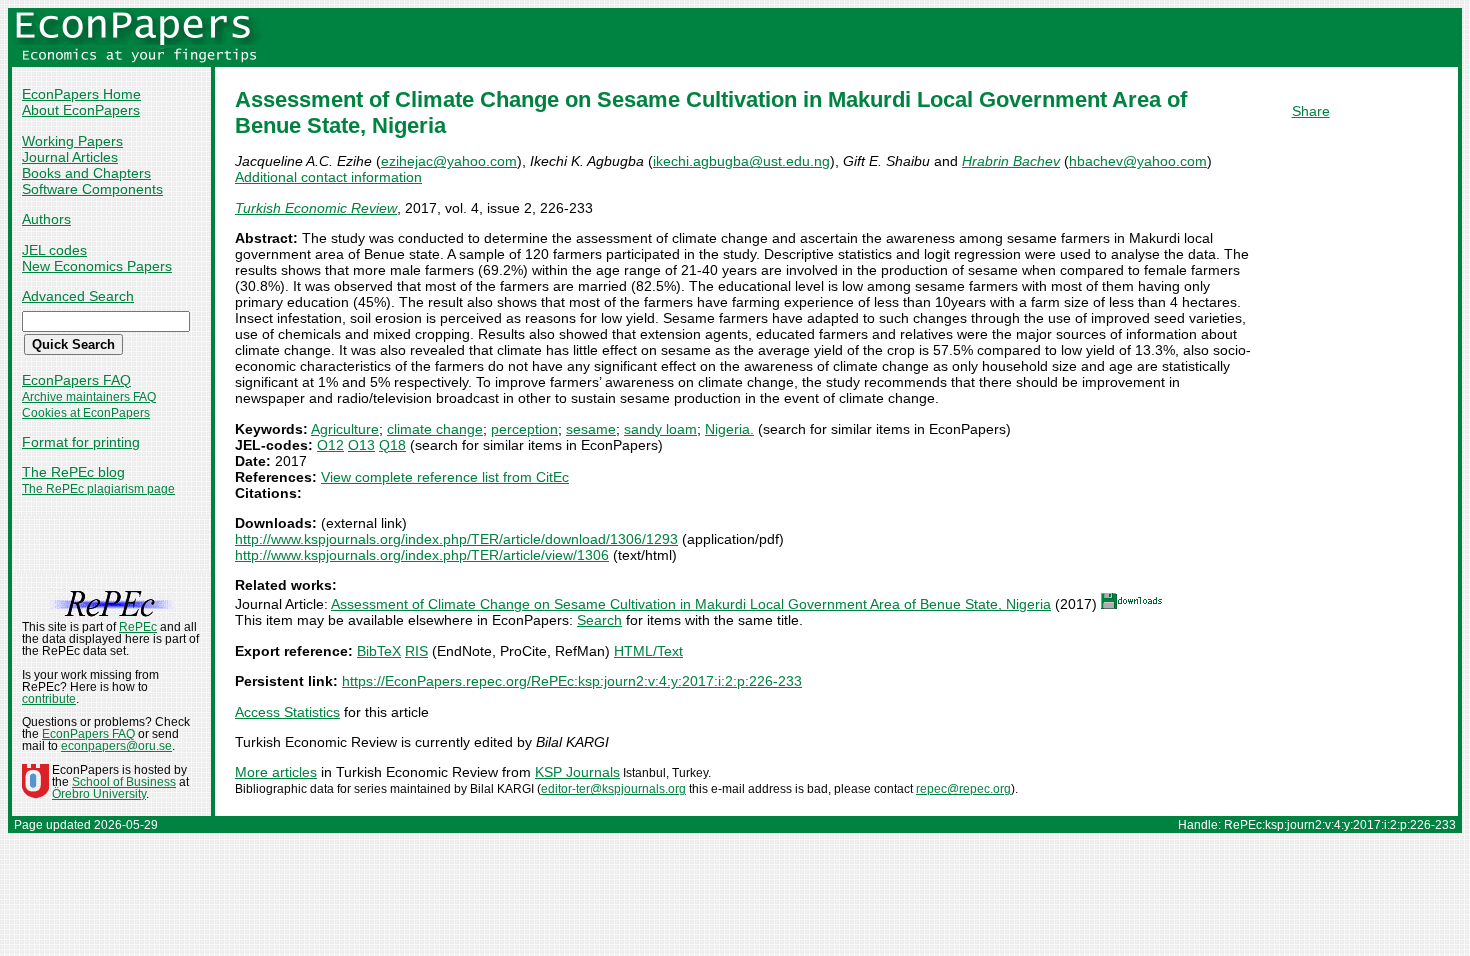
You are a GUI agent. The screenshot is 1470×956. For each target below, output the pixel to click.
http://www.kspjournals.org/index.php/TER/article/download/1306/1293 (456, 539)
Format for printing (81, 442)
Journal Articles (70, 157)
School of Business (124, 782)
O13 (361, 445)
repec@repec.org (963, 789)
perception (524, 429)
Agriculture (345, 429)
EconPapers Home (81, 94)
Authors (46, 219)
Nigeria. (729, 429)
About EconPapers (81, 110)
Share (1311, 111)
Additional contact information (328, 177)
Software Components (92, 189)
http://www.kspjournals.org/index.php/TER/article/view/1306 (422, 555)
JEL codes (54, 250)
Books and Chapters (86, 173)
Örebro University (99, 794)
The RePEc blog (73, 472)
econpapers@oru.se (116, 746)
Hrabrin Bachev (1011, 161)
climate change (435, 429)
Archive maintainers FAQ (89, 397)
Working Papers (72, 141)
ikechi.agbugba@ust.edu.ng (741, 161)
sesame (591, 429)
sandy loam (660, 429)
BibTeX (379, 651)
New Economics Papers (97, 266)
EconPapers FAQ (76, 380)
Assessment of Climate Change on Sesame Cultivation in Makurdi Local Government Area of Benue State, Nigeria (691, 604)
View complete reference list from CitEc (445, 477)
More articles (276, 772)
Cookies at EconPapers (86, 413)
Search (599, 620)
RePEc (138, 627)
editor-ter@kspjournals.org (613, 789)
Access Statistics (287, 712)
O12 (330, 445)
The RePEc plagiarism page (98, 489)
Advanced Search (78, 296)
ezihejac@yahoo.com (449, 161)
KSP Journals (577, 772)
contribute (49, 699)
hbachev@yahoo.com (1138, 161)
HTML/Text (648, 651)
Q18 (392, 445)
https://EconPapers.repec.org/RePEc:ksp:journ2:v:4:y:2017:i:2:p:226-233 (572, 681)
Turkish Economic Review (316, 208)
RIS (416, 651)
